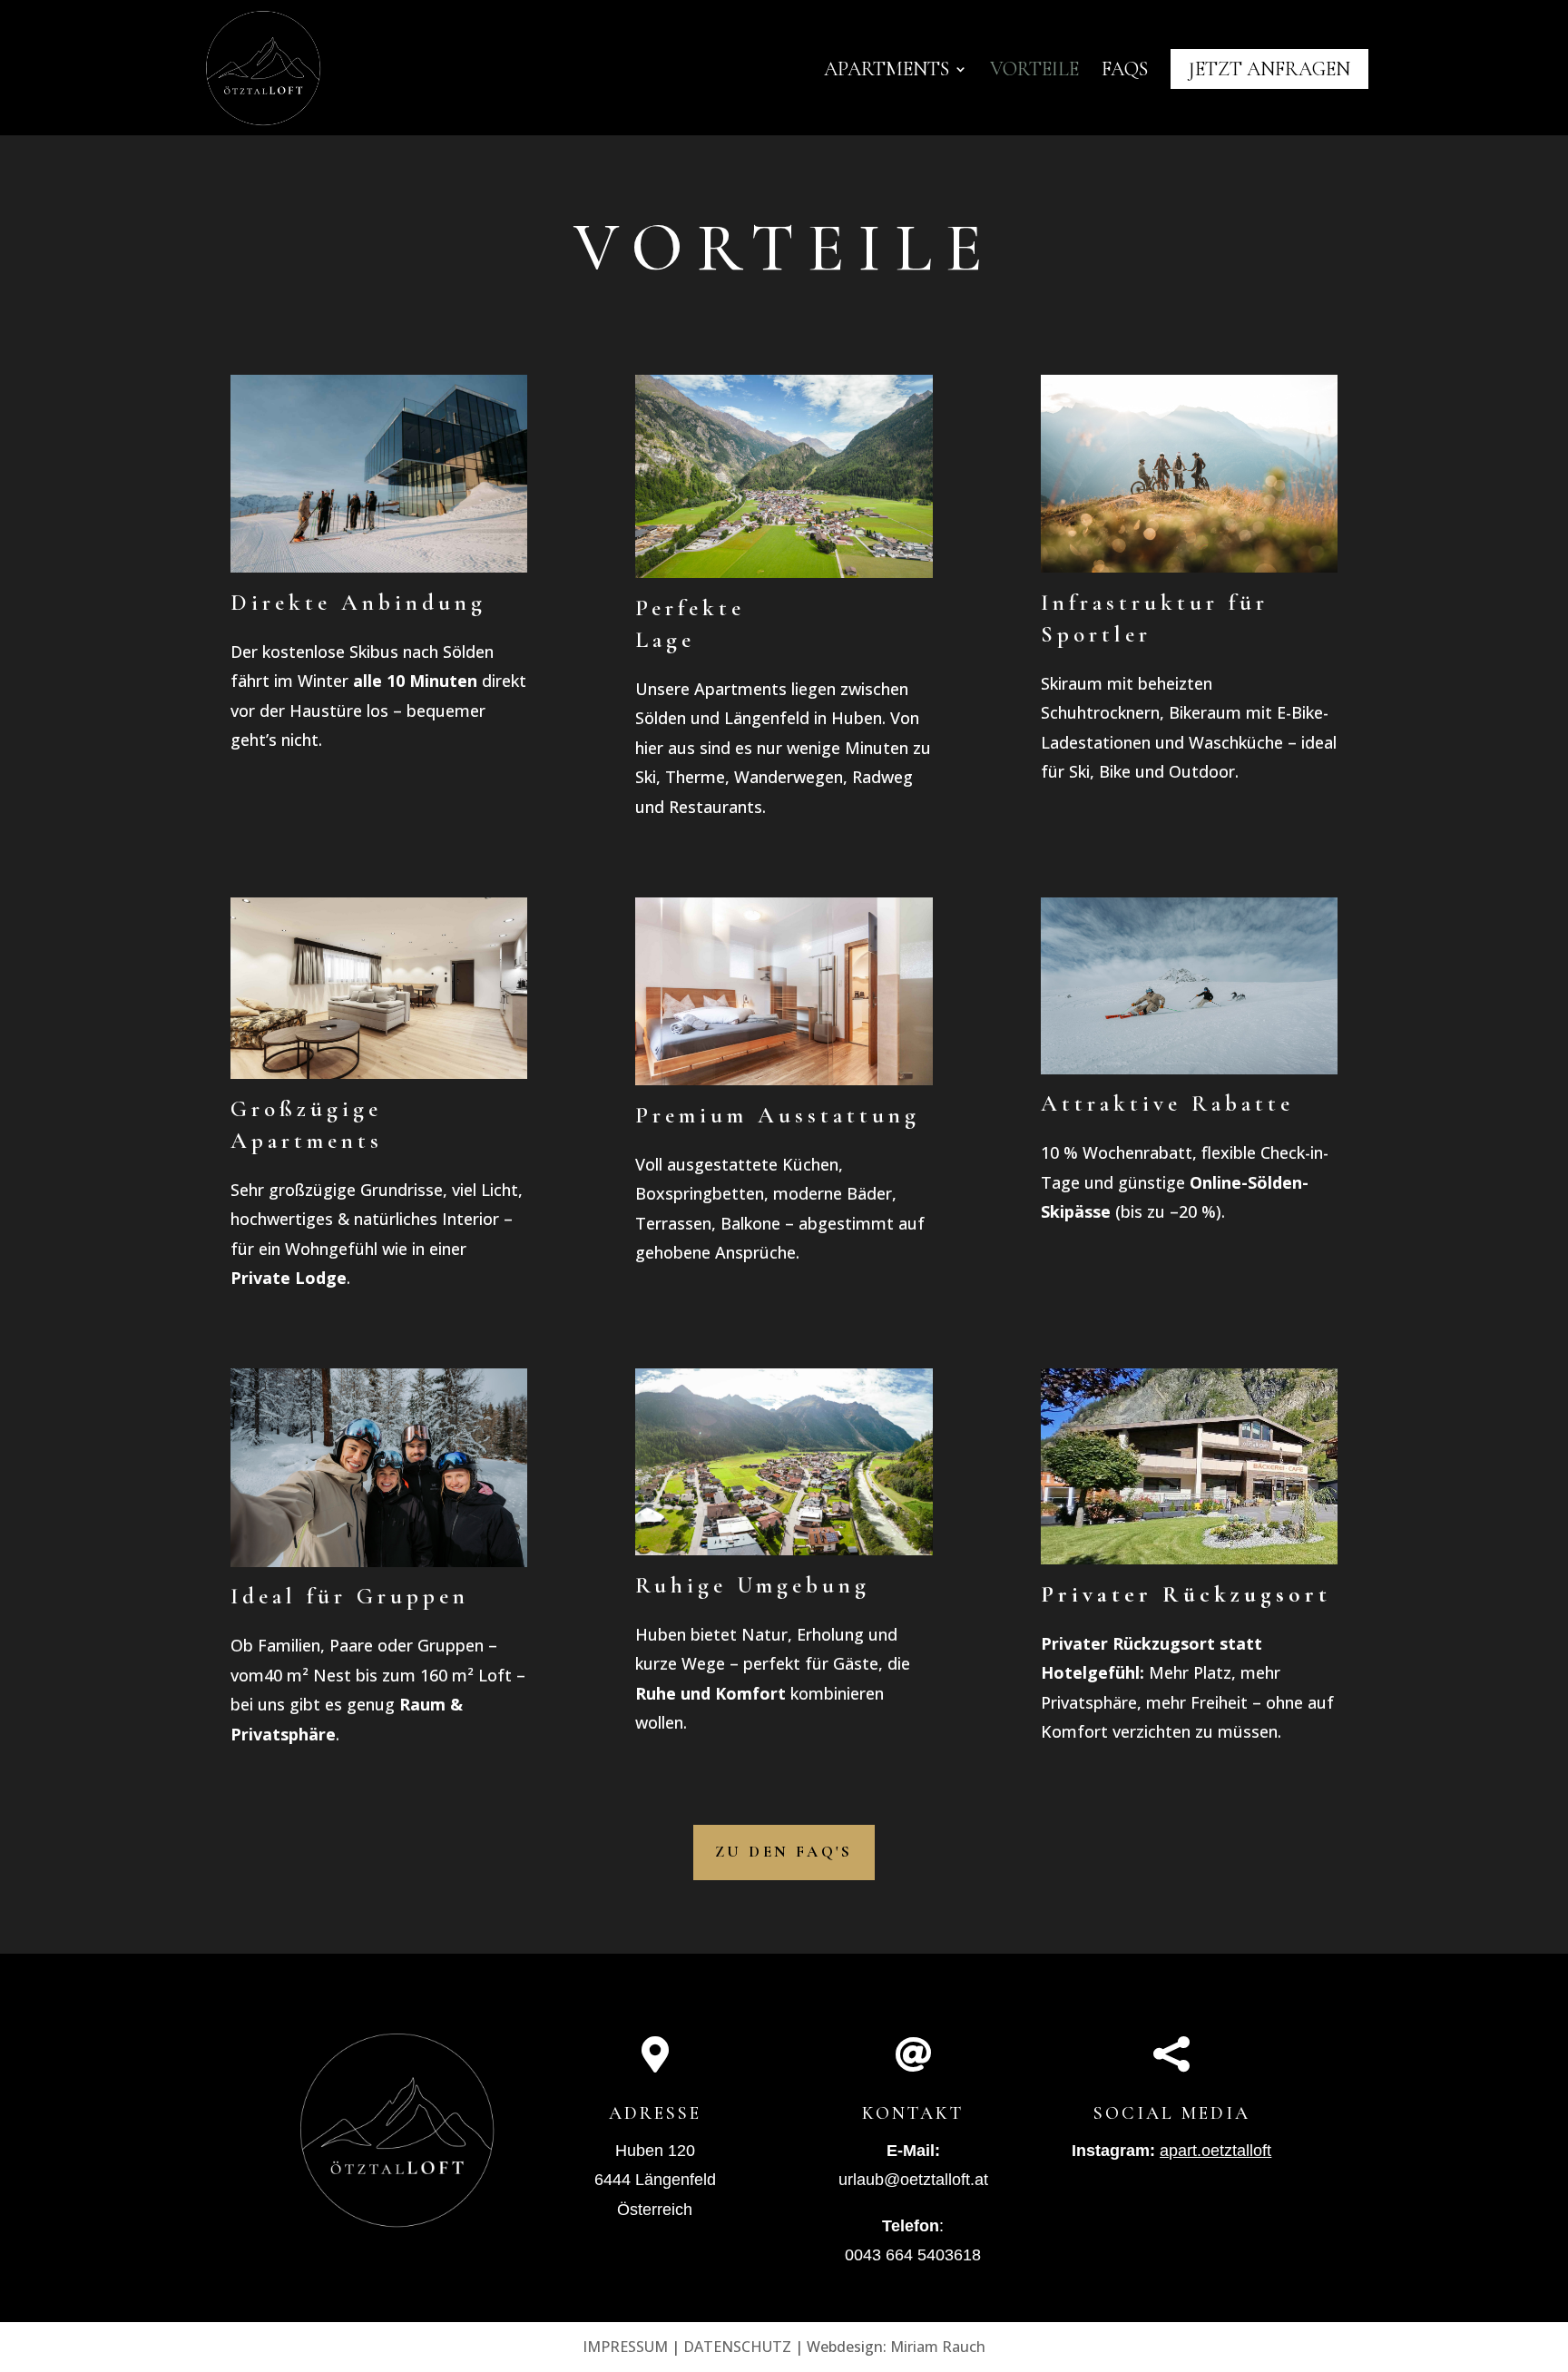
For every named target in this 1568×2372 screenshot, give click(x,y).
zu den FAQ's (784, 1852)
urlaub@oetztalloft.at (913, 2180)
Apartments (887, 72)
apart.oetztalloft (1215, 2151)
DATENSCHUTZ (737, 2347)
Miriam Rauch (938, 2347)
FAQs (1125, 72)
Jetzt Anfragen (1269, 69)
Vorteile (1034, 72)
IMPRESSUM (625, 2347)
